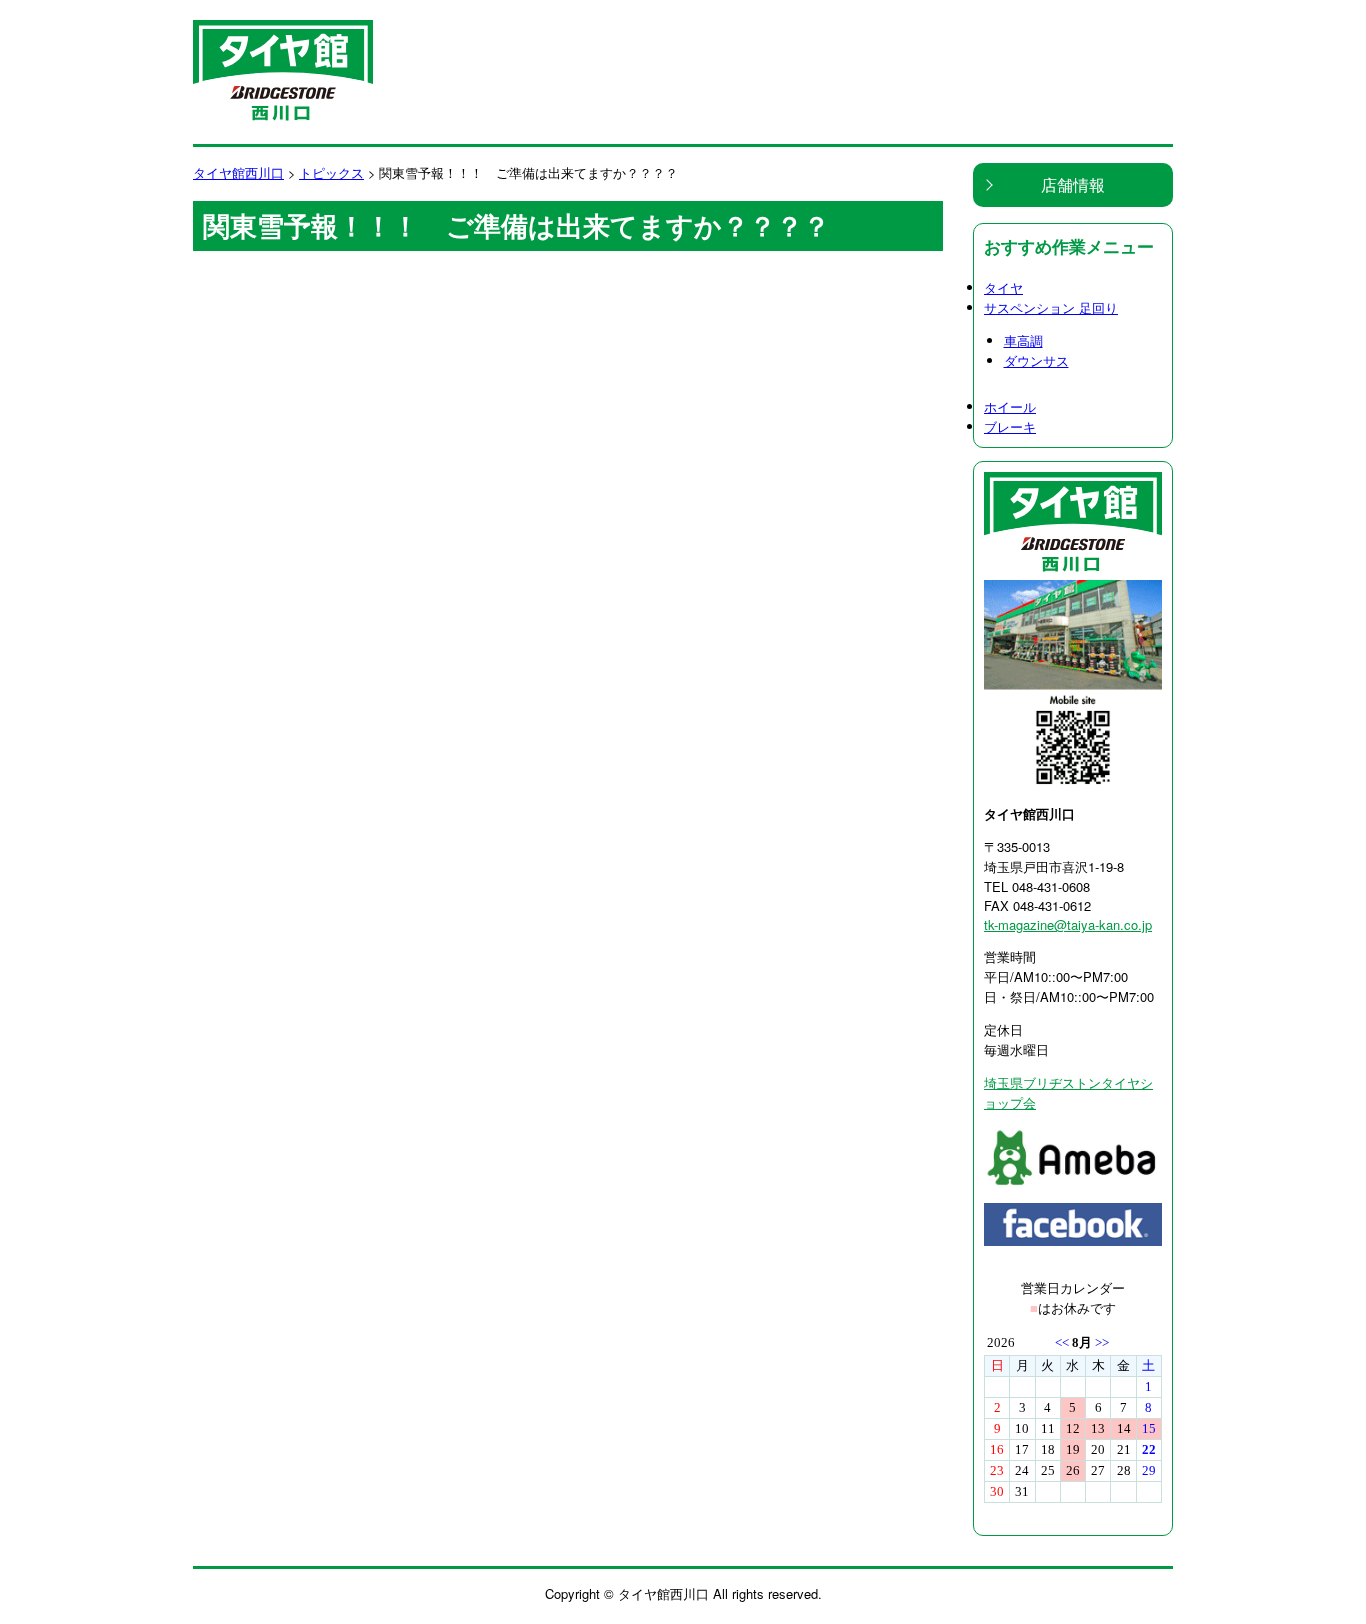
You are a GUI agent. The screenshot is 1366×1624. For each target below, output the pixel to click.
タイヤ (1003, 287)
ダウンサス (1036, 360)
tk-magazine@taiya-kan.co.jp (1068, 924)
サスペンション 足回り (1051, 307)
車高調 (1023, 340)
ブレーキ (1010, 426)
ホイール (1010, 406)
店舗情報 (1073, 184)
